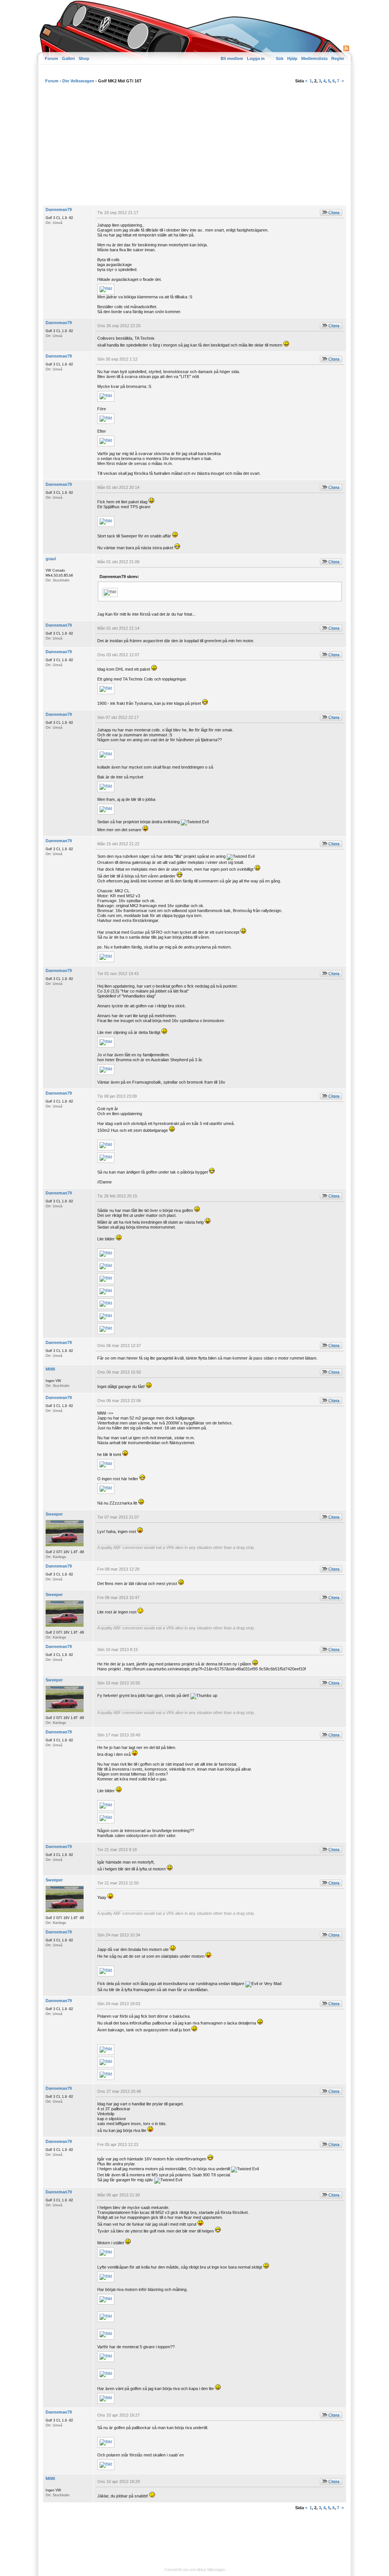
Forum (51, 58)
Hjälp (292, 58)
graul (51, 559)
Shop (84, 58)
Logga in (256, 58)
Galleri (68, 58)
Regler (338, 58)
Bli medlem (232, 58)
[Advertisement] (194, 148)
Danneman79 (59, 210)
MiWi (50, 1369)
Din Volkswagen (78, 81)
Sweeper (54, 1514)
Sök (280, 58)
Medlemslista (314, 58)
